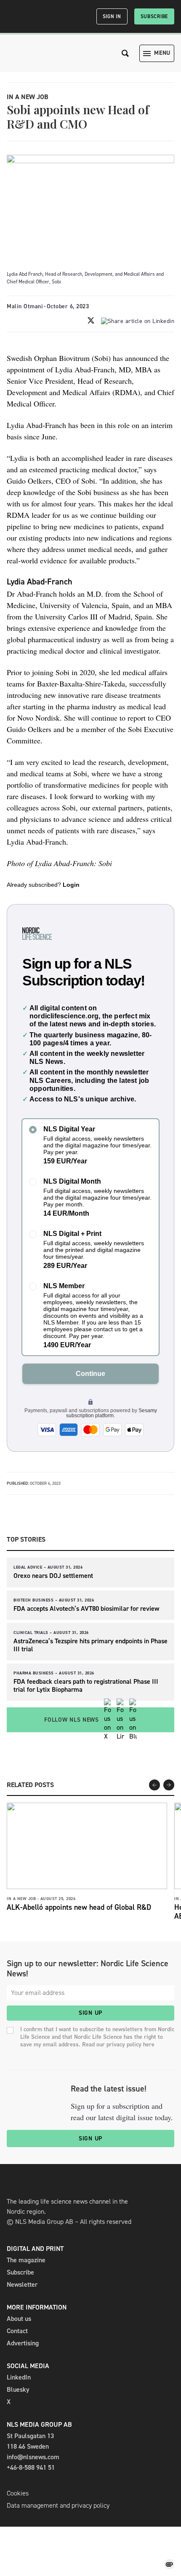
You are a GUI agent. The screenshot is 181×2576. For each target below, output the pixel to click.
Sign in (112, 16)
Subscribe (154, 16)
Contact (17, 2331)
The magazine (26, 2260)
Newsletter (22, 2284)
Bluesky (18, 2389)
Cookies (18, 2493)
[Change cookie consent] (169, 2564)
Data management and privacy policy (58, 2505)
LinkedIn (19, 2377)
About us (19, 2319)
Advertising (23, 2343)
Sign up (90, 2013)
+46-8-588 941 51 (31, 2467)
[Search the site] (125, 53)
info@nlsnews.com (33, 2457)
